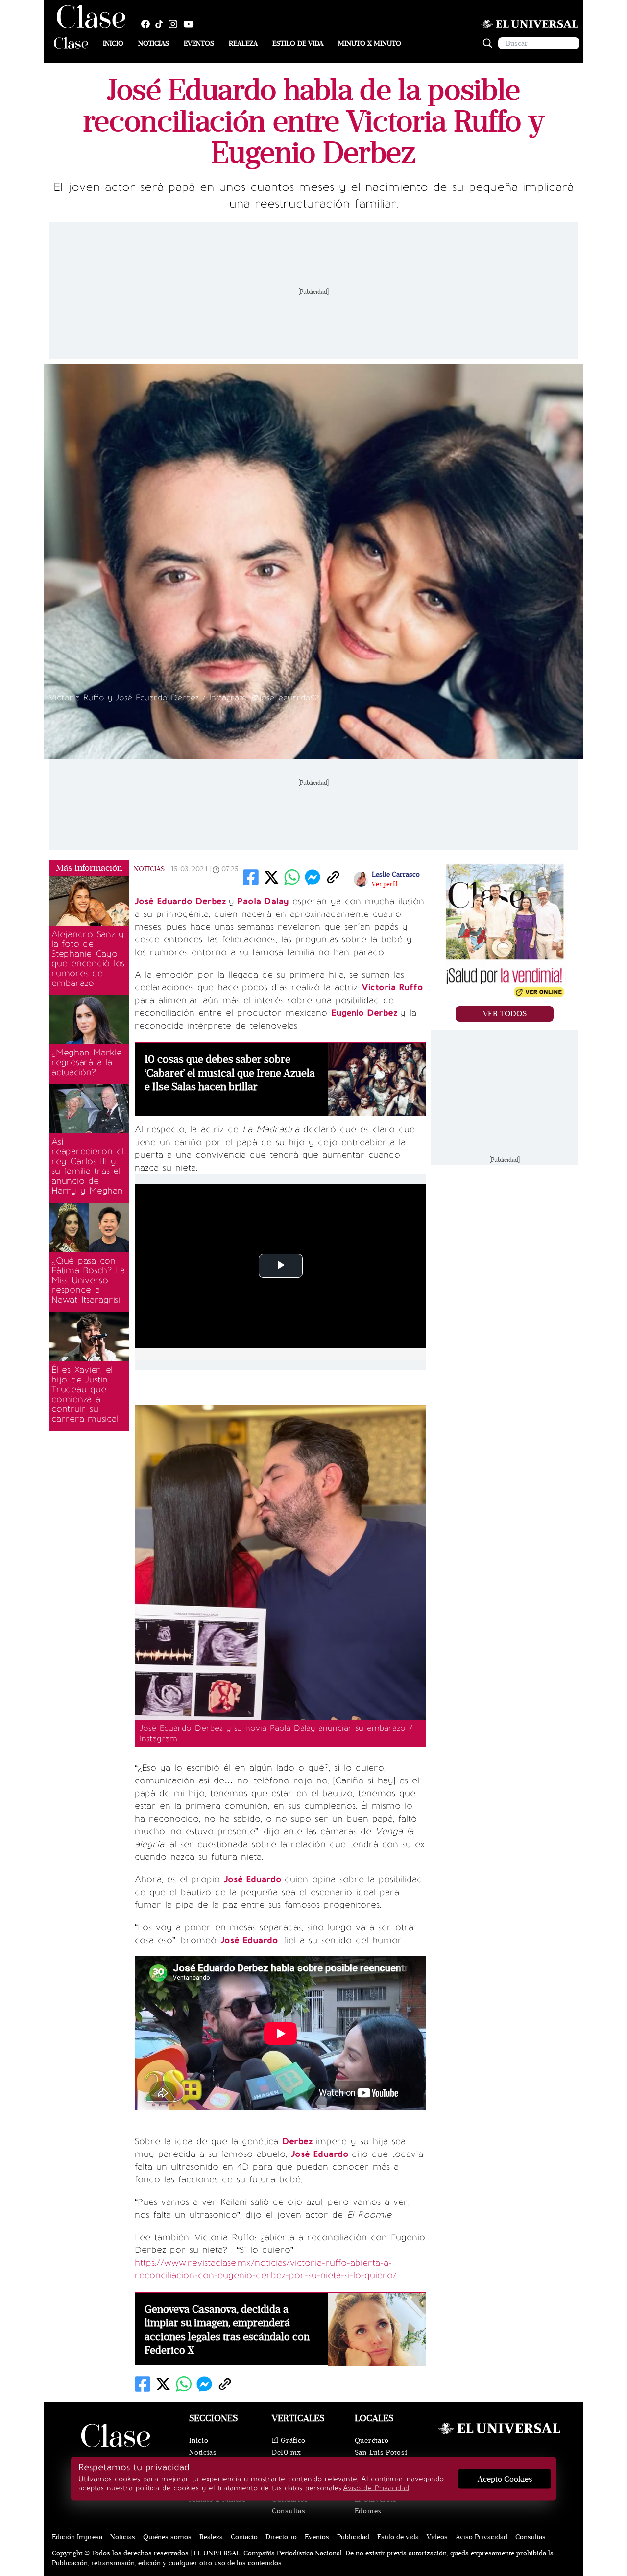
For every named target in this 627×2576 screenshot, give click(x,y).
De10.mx (287, 2452)
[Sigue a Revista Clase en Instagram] (175, 24)
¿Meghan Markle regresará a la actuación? (87, 1062)
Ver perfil (385, 884)
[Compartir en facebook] (251, 877)
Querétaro (372, 2441)
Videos (437, 2537)
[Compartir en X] (271, 877)
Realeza (243, 43)
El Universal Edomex (375, 2505)
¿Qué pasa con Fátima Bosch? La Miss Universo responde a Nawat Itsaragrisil (88, 1280)
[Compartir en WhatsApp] (292, 877)
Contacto (244, 2537)
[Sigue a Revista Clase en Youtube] (191, 24)
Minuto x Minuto (370, 43)
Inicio (113, 43)
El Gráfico (289, 2441)
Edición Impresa (77, 2537)
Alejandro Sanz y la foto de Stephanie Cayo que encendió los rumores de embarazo (88, 959)
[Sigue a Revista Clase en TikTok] (162, 24)
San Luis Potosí (381, 2452)
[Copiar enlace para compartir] (333, 877)
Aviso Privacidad (482, 2537)
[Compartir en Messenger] (313, 877)
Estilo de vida (298, 43)
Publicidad (353, 2537)
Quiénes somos (167, 2537)
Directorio (281, 2537)
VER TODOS (505, 1014)
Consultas (289, 2511)
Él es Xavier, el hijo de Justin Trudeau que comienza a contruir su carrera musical (85, 1394)
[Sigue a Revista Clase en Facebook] (148, 24)
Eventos (199, 43)
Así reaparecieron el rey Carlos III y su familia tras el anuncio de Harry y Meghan (87, 1166)
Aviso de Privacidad (376, 2488)
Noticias (154, 43)
